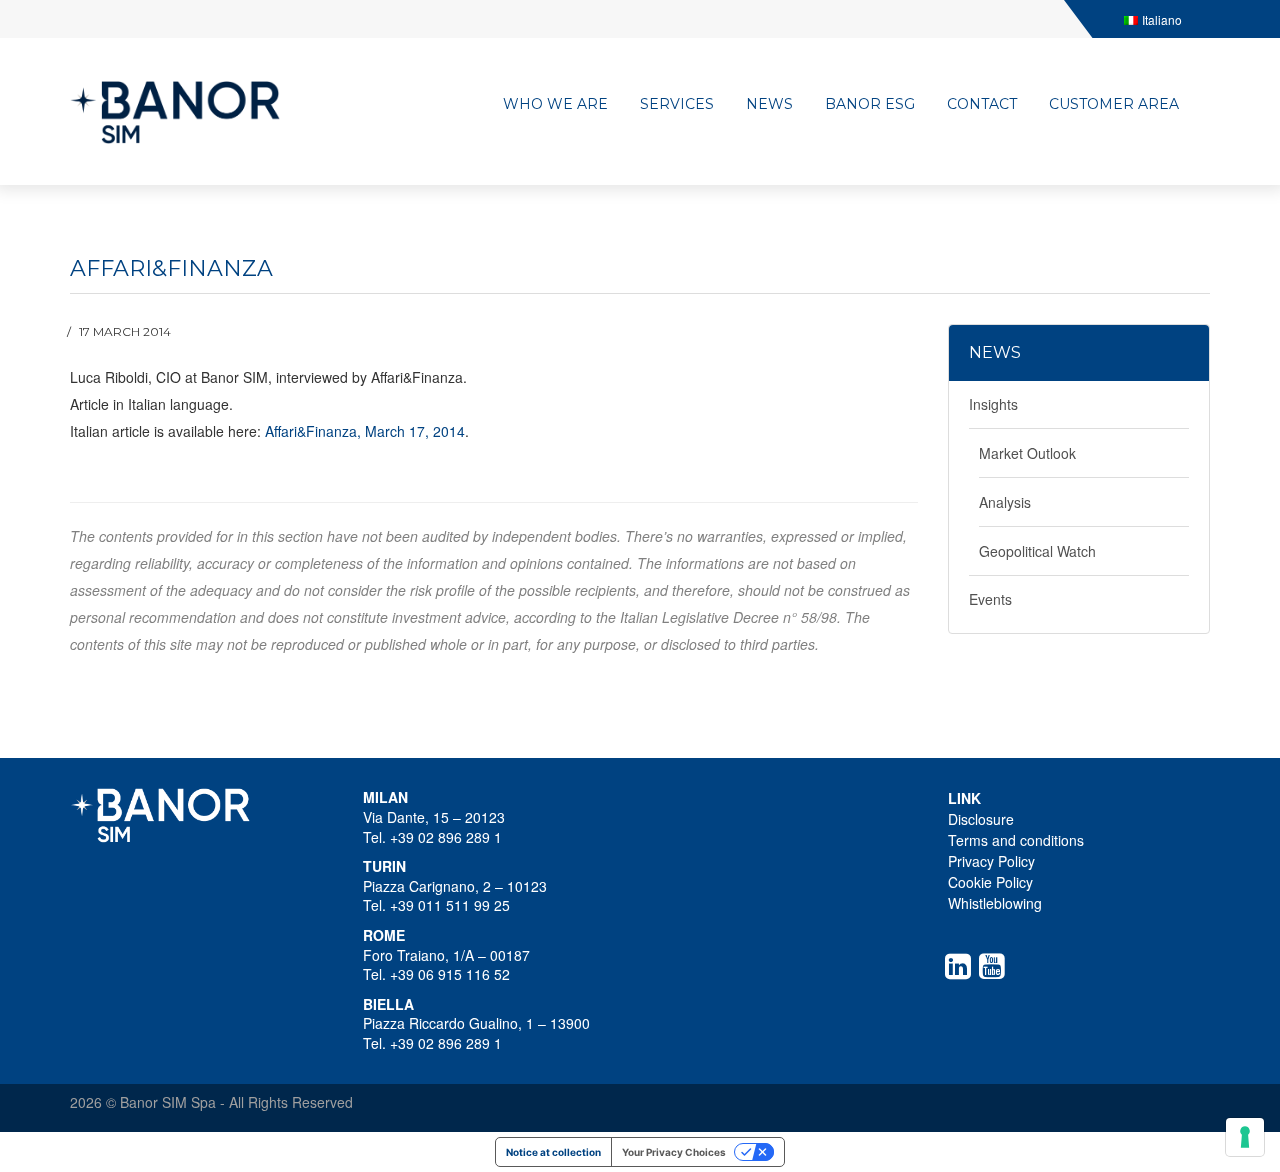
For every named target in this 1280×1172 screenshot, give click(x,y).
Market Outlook (1027, 453)
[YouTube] (996, 966)
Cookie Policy (990, 882)
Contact (982, 104)
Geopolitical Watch (1037, 551)
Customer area (1114, 104)
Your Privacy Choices (674, 1152)
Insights (993, 404)
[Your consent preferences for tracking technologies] (1245, 1137)
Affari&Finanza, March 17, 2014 (365, 431)
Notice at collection (553, 1152)
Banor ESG (870, 104)
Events (990, 599)
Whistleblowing (995, 903)
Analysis (1005, 502)
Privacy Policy (991, 861)
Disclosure (981, 819)
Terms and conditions (1016, 840)
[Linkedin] (962, 966)
